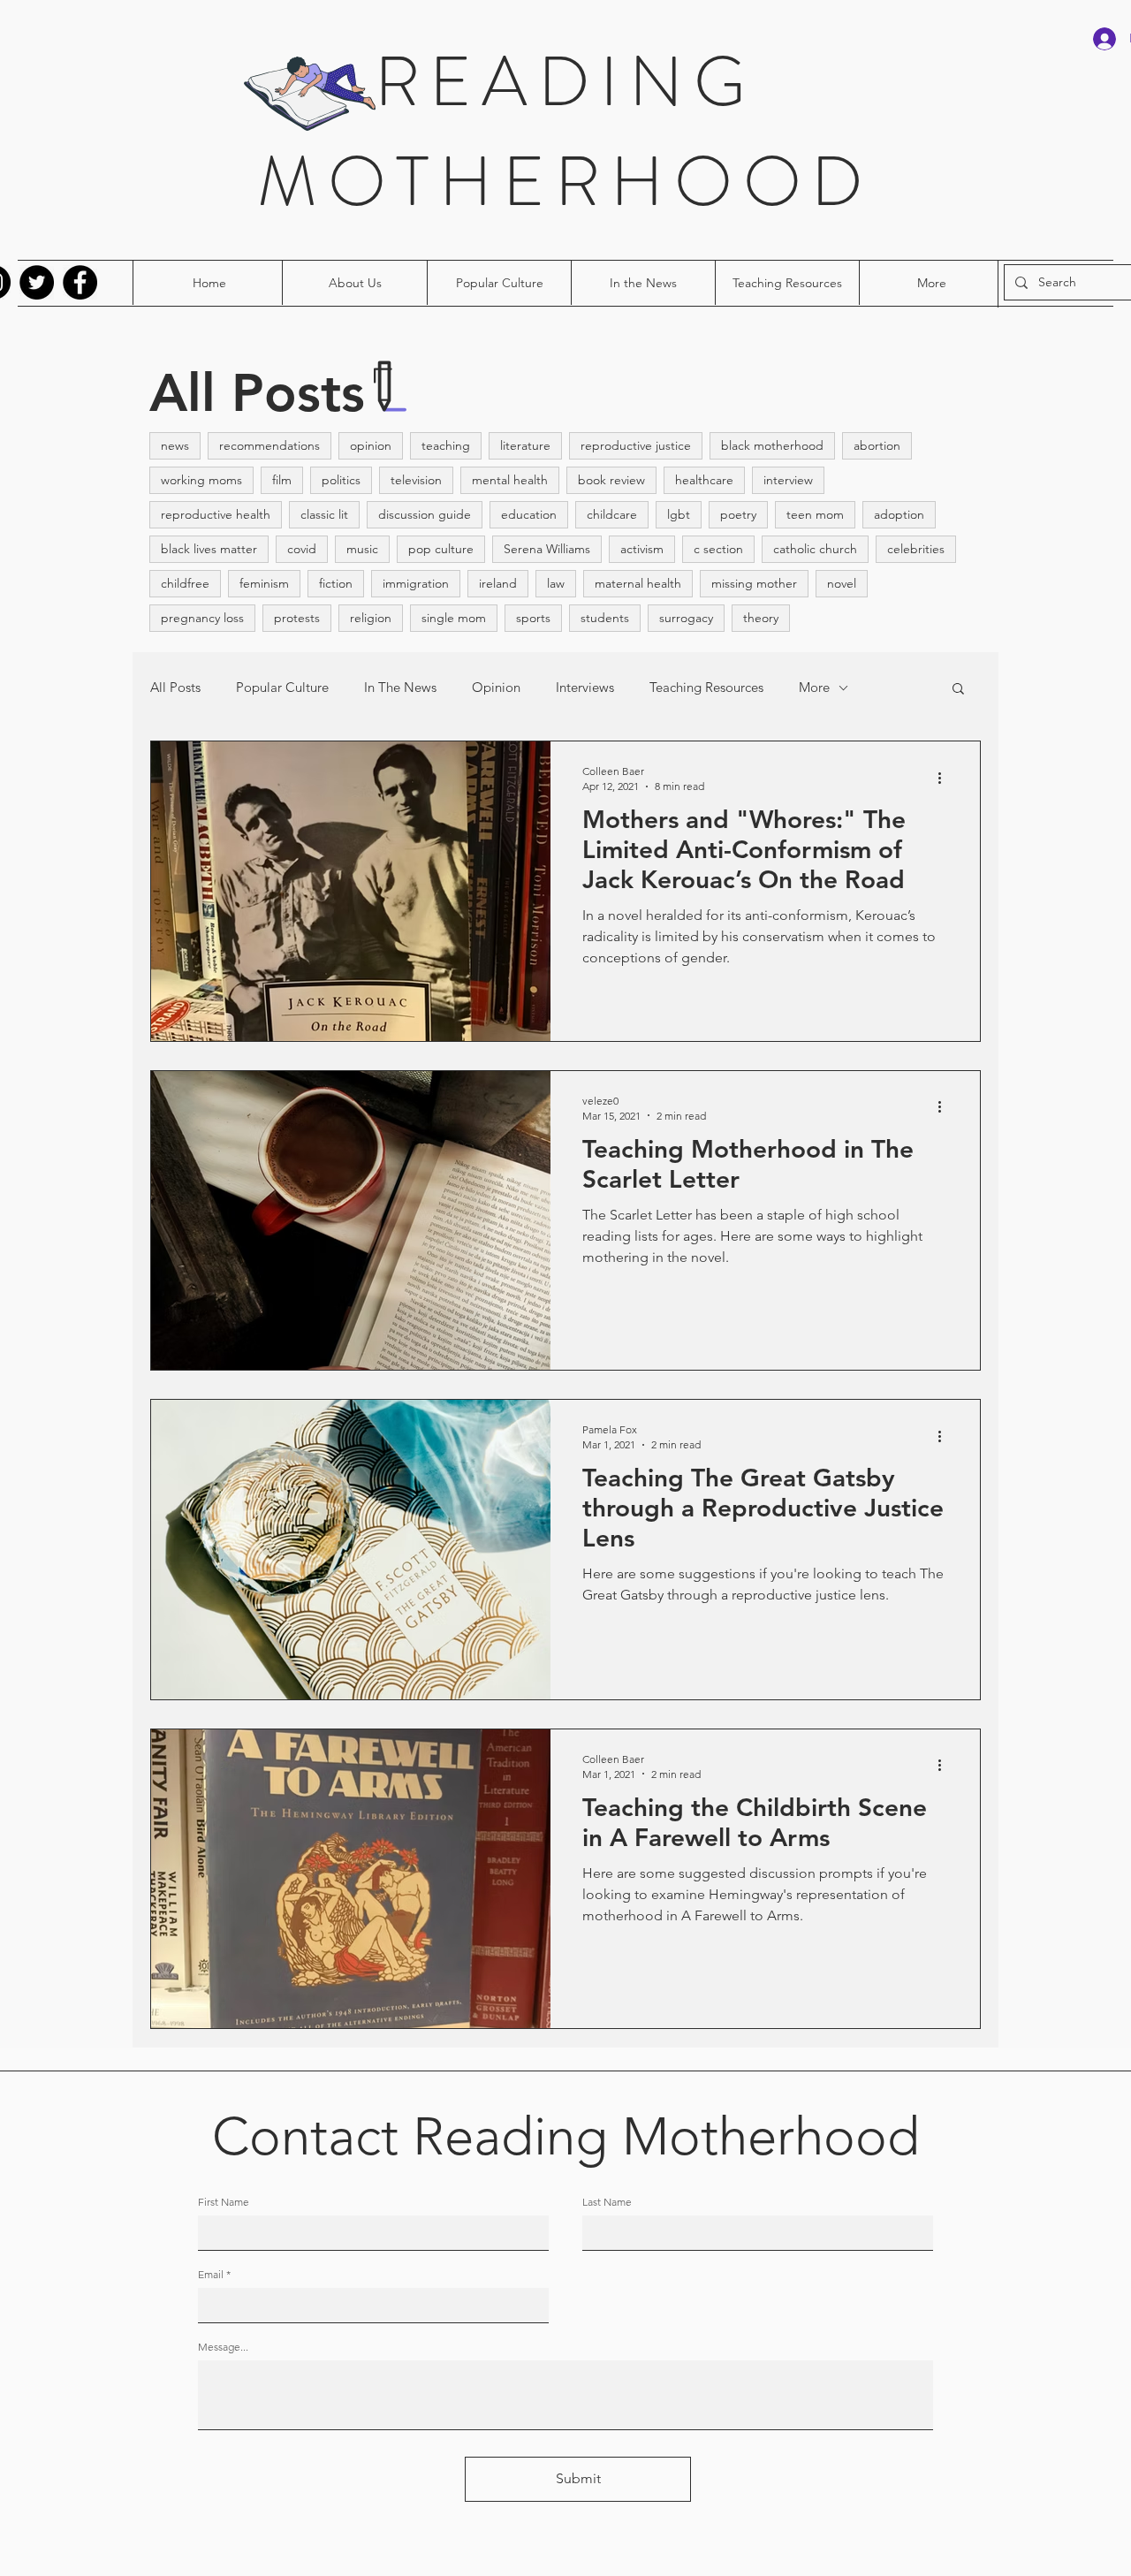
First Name (224, 2202)
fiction (336, 583)
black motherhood (772, 445)
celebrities (916, 549)
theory (761, 618)
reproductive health (216, 514)
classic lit (324, 514)
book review (611, 480)
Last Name (607, 2202)
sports (533, 618)
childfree (185, 583)
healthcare (704, 480)
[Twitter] (37, 282)
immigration (416, 583)
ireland (498, 583)
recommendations (269, 445)
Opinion (496, 688)
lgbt (679, 514)
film (282, 480)
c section (718, 549)
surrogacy (686, 618)
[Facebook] (80, 282)
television (416, 480)
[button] (958, 690)
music (362, 549)
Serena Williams (547, 549)
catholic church (815, 549)
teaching (446, 445)
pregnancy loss (202, 618)
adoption (899, 514)
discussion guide (425, 514)
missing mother (754, 583)
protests (297, 618)
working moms (201, 480)
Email (211, 2275)
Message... (223, 2347)
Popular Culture (282, 688)
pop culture (441, 549)
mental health (510, 480)
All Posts (175, 688)
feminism (264, 583)
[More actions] (945, 778)
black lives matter (209, 549)
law (556, 583)
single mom (454, 618)
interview (788, 480)
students (605, 618)
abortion (877, 445)
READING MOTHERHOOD (565, 132)
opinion (371, 445)
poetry (738, 514)
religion (371, 618)
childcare (612, 514)
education (529, 514)
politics (341, 480)
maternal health (638, 583)
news (175, 445)
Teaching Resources (706, 688)
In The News (400, 688)
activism (642, 549)
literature (525, 445)
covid (302, 549)
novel (842, 583)
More (814, 688)
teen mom (815, 514)
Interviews (585, 688)
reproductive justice (636, 445)
